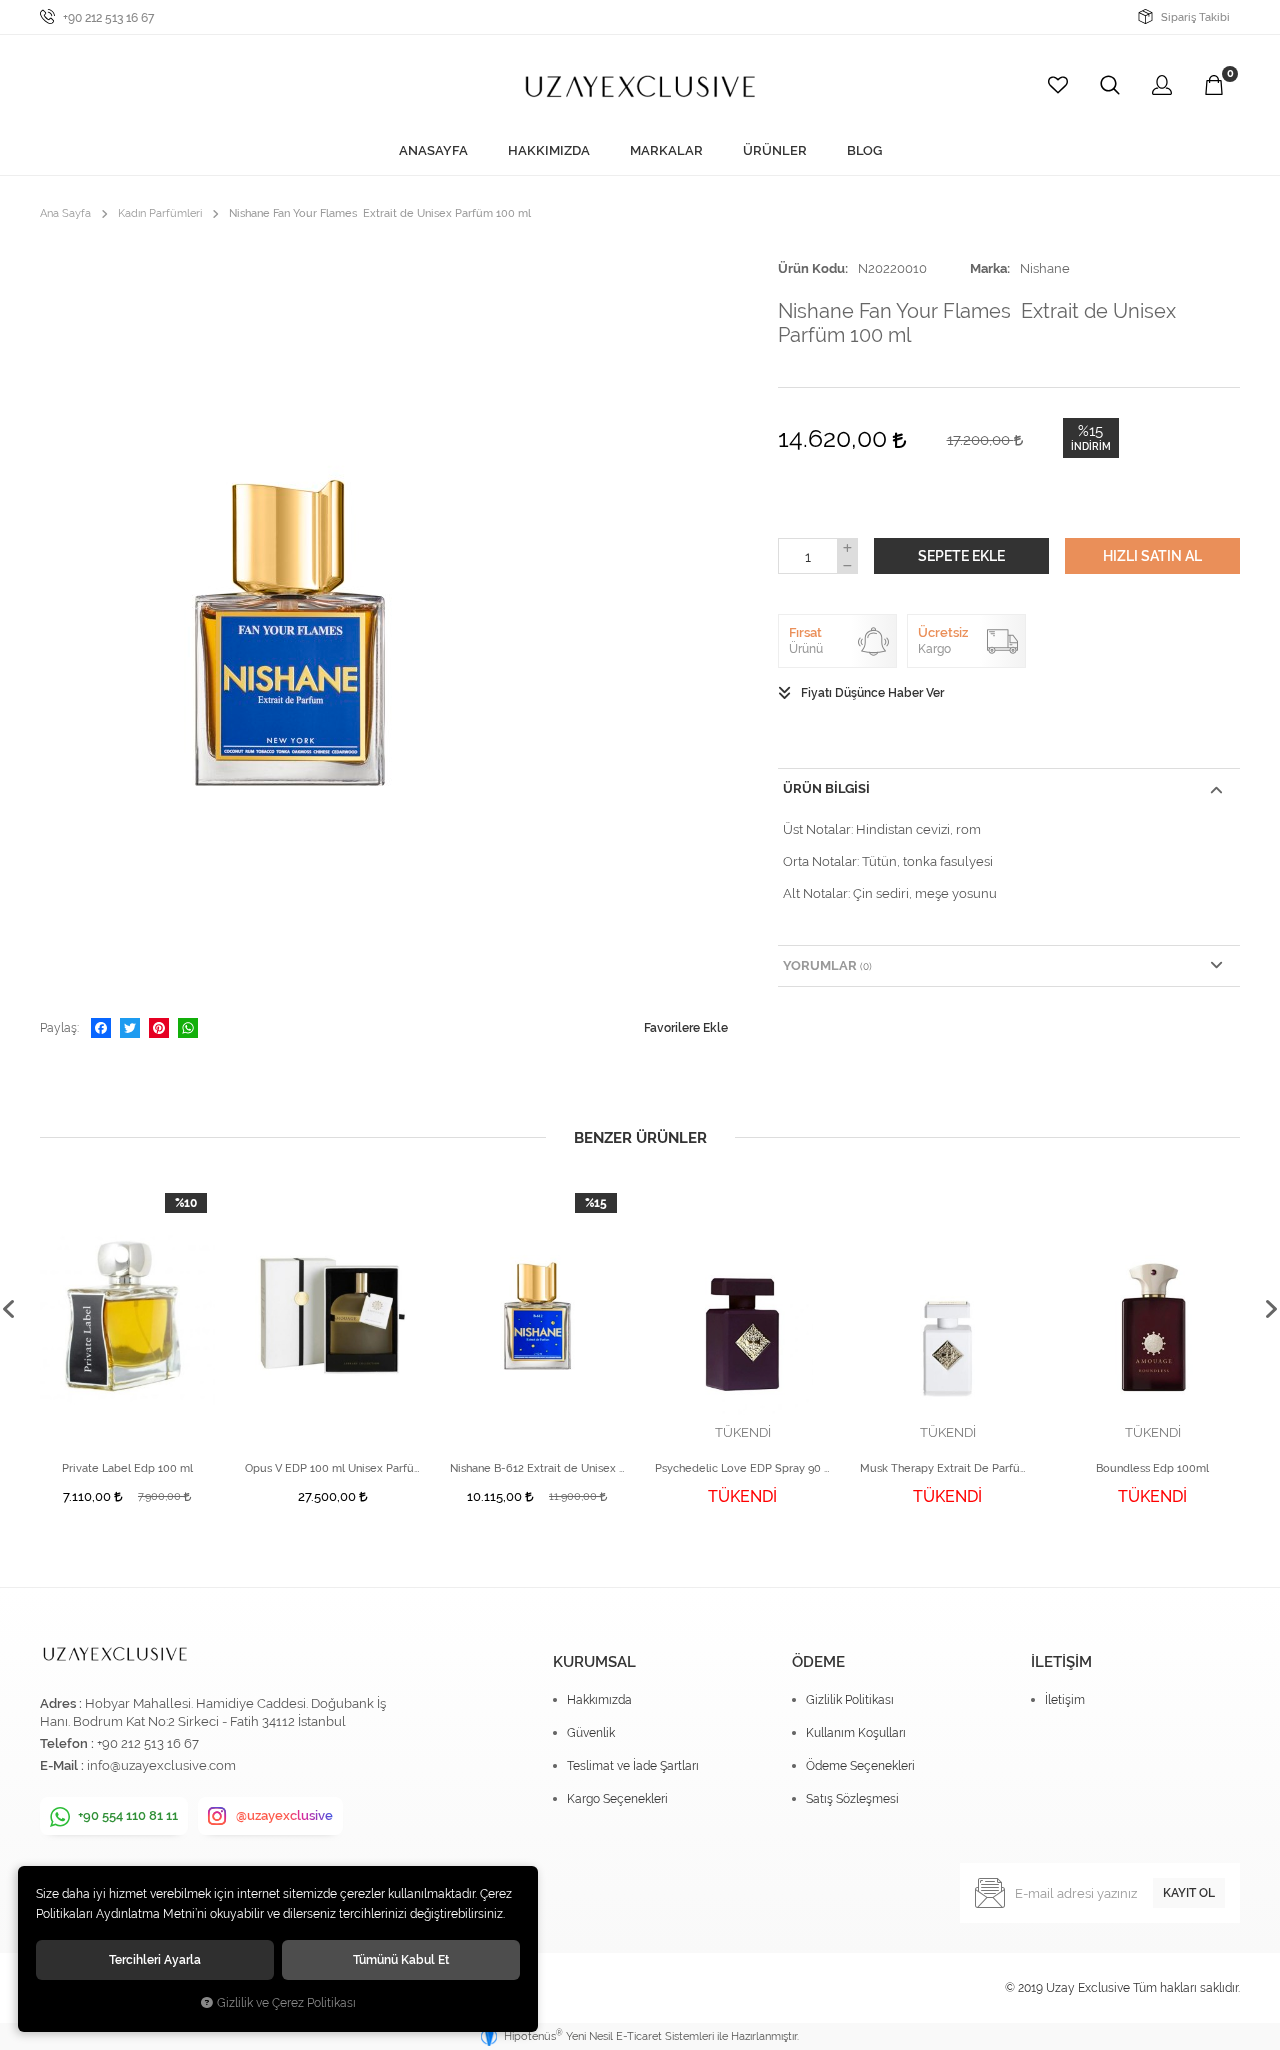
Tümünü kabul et (401, 1959)
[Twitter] (130, 1028)
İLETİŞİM (1061, 1662)
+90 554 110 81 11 (128, 1815)
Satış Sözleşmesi (852, 1799)
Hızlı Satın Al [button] (1152, 556)
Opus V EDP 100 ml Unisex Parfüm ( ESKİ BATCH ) (332, 1468)
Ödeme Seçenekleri (860, 1766)
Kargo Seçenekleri (617, 1799)
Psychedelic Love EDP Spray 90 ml (742, 1468)
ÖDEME (818, 1662)
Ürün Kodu (811, 268)
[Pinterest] (159, 1028)
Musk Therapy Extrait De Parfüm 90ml (947, 1468)
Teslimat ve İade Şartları (633, 1766)
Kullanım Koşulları (856, 1733)
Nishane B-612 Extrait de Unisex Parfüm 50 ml (537, 1468)
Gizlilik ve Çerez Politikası (286, 2003)
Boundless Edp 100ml (1152, 1468)
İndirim (1091, 446)
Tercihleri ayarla (155, 1959)
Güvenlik (591, 1733)
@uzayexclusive (284, 1815)
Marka (988, 268)
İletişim (1065, 1700)
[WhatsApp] (188, 1028)
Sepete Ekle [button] (961, 556)
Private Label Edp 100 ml (127, 1468)
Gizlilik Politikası (850, 1700)
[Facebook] (101, 1028)
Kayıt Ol (1189, 1893)
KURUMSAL (594, 1662)
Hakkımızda (599, 1700)
